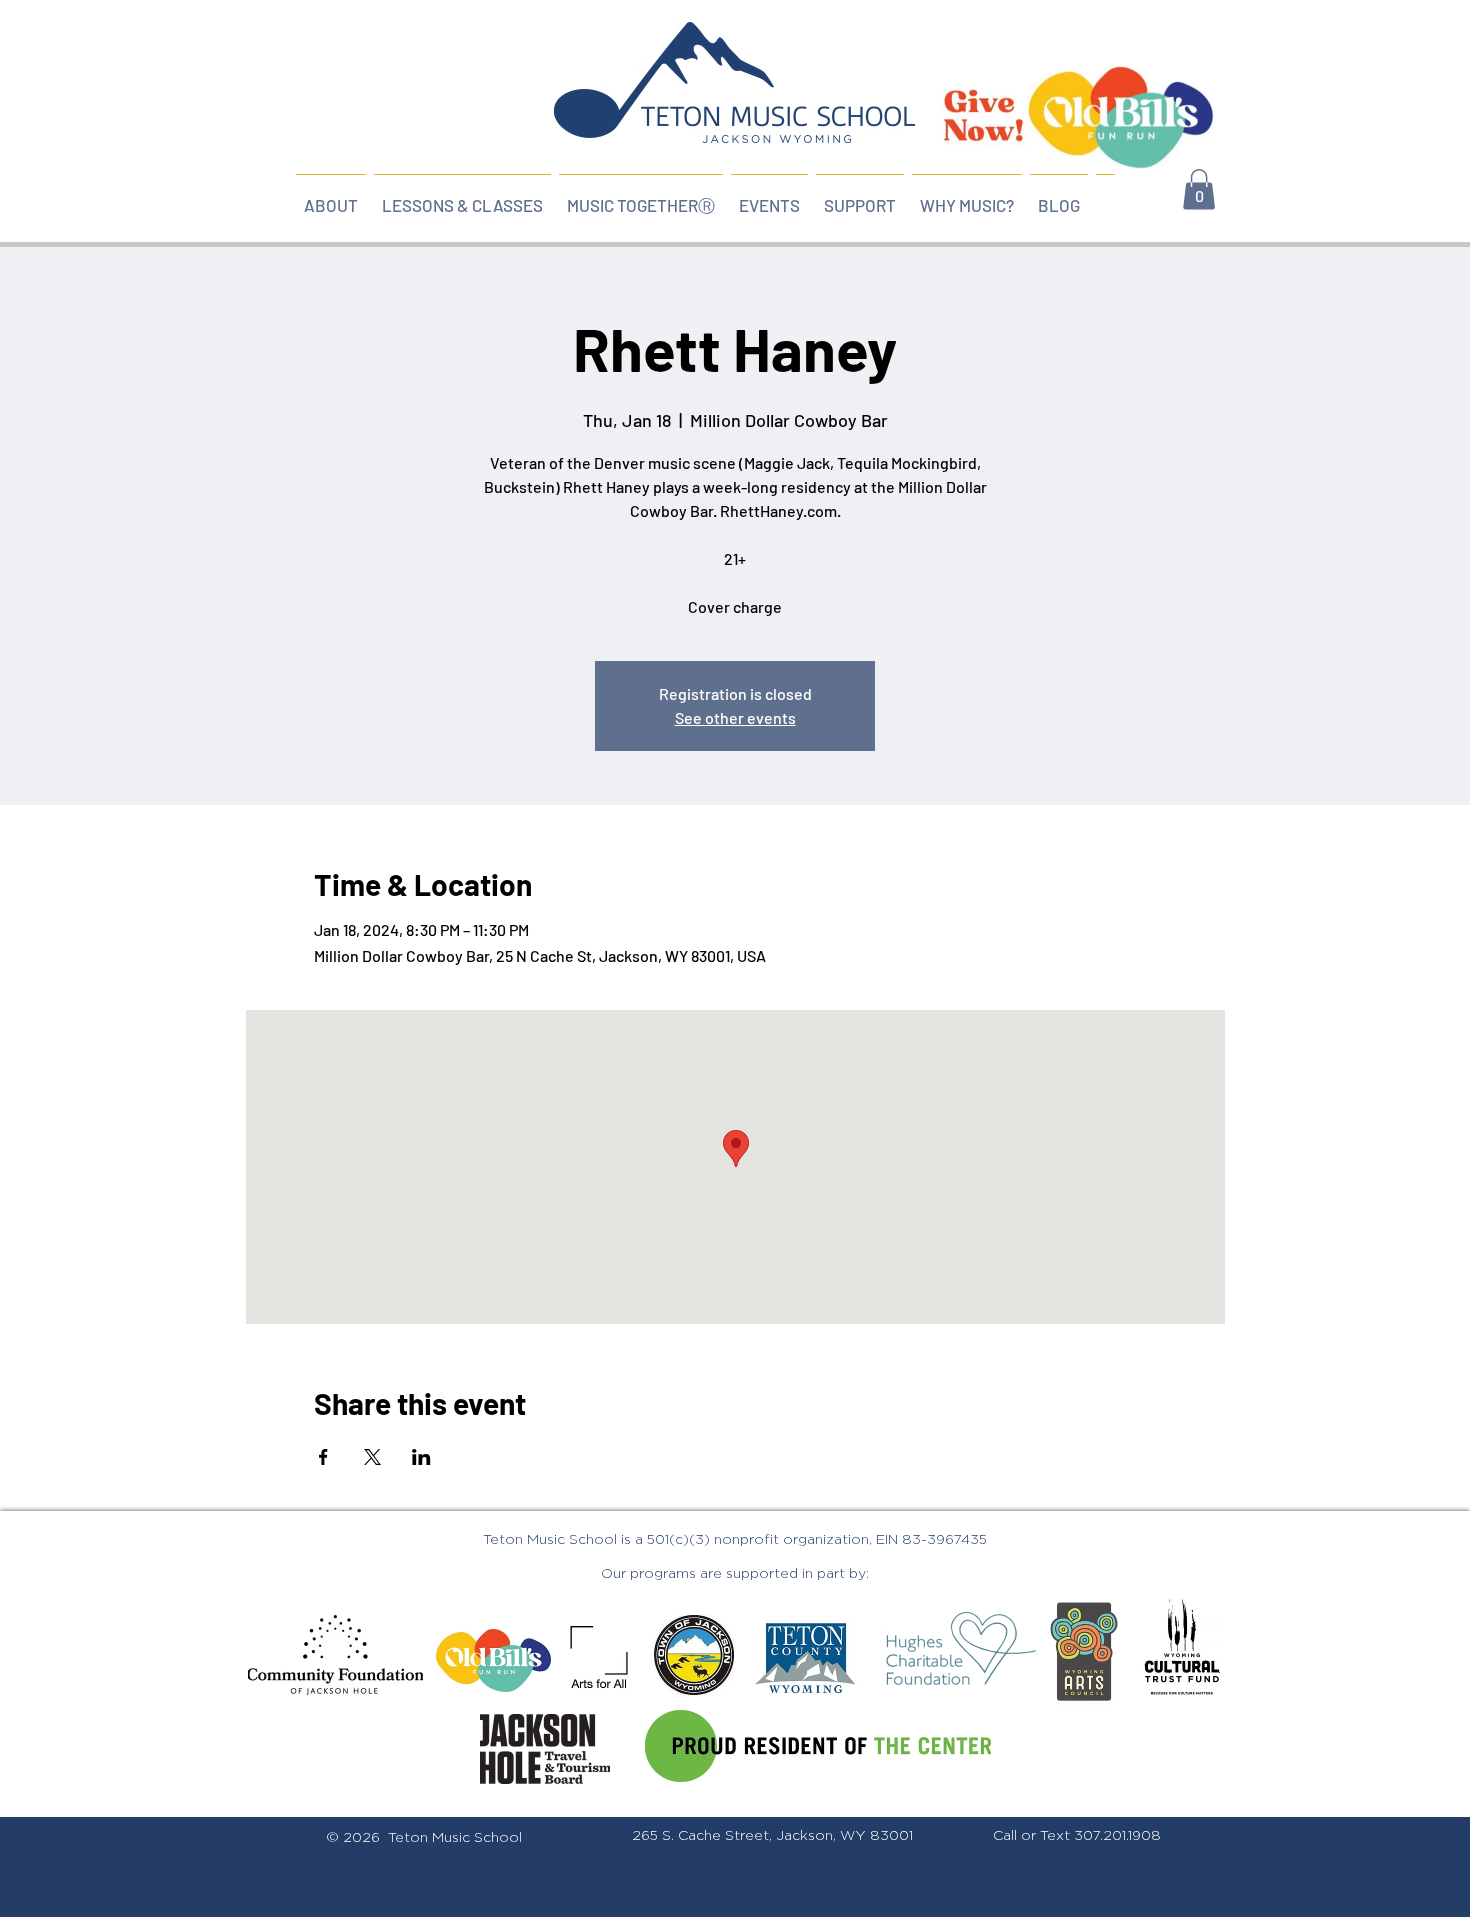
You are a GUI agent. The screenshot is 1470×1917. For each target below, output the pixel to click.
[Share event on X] (372, 1457)
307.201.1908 (1117, 1836)
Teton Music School (455, 1838)
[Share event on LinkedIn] (421, 1457)
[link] (1199, 189)
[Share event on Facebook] (323, 1457)
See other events (735, 717)
